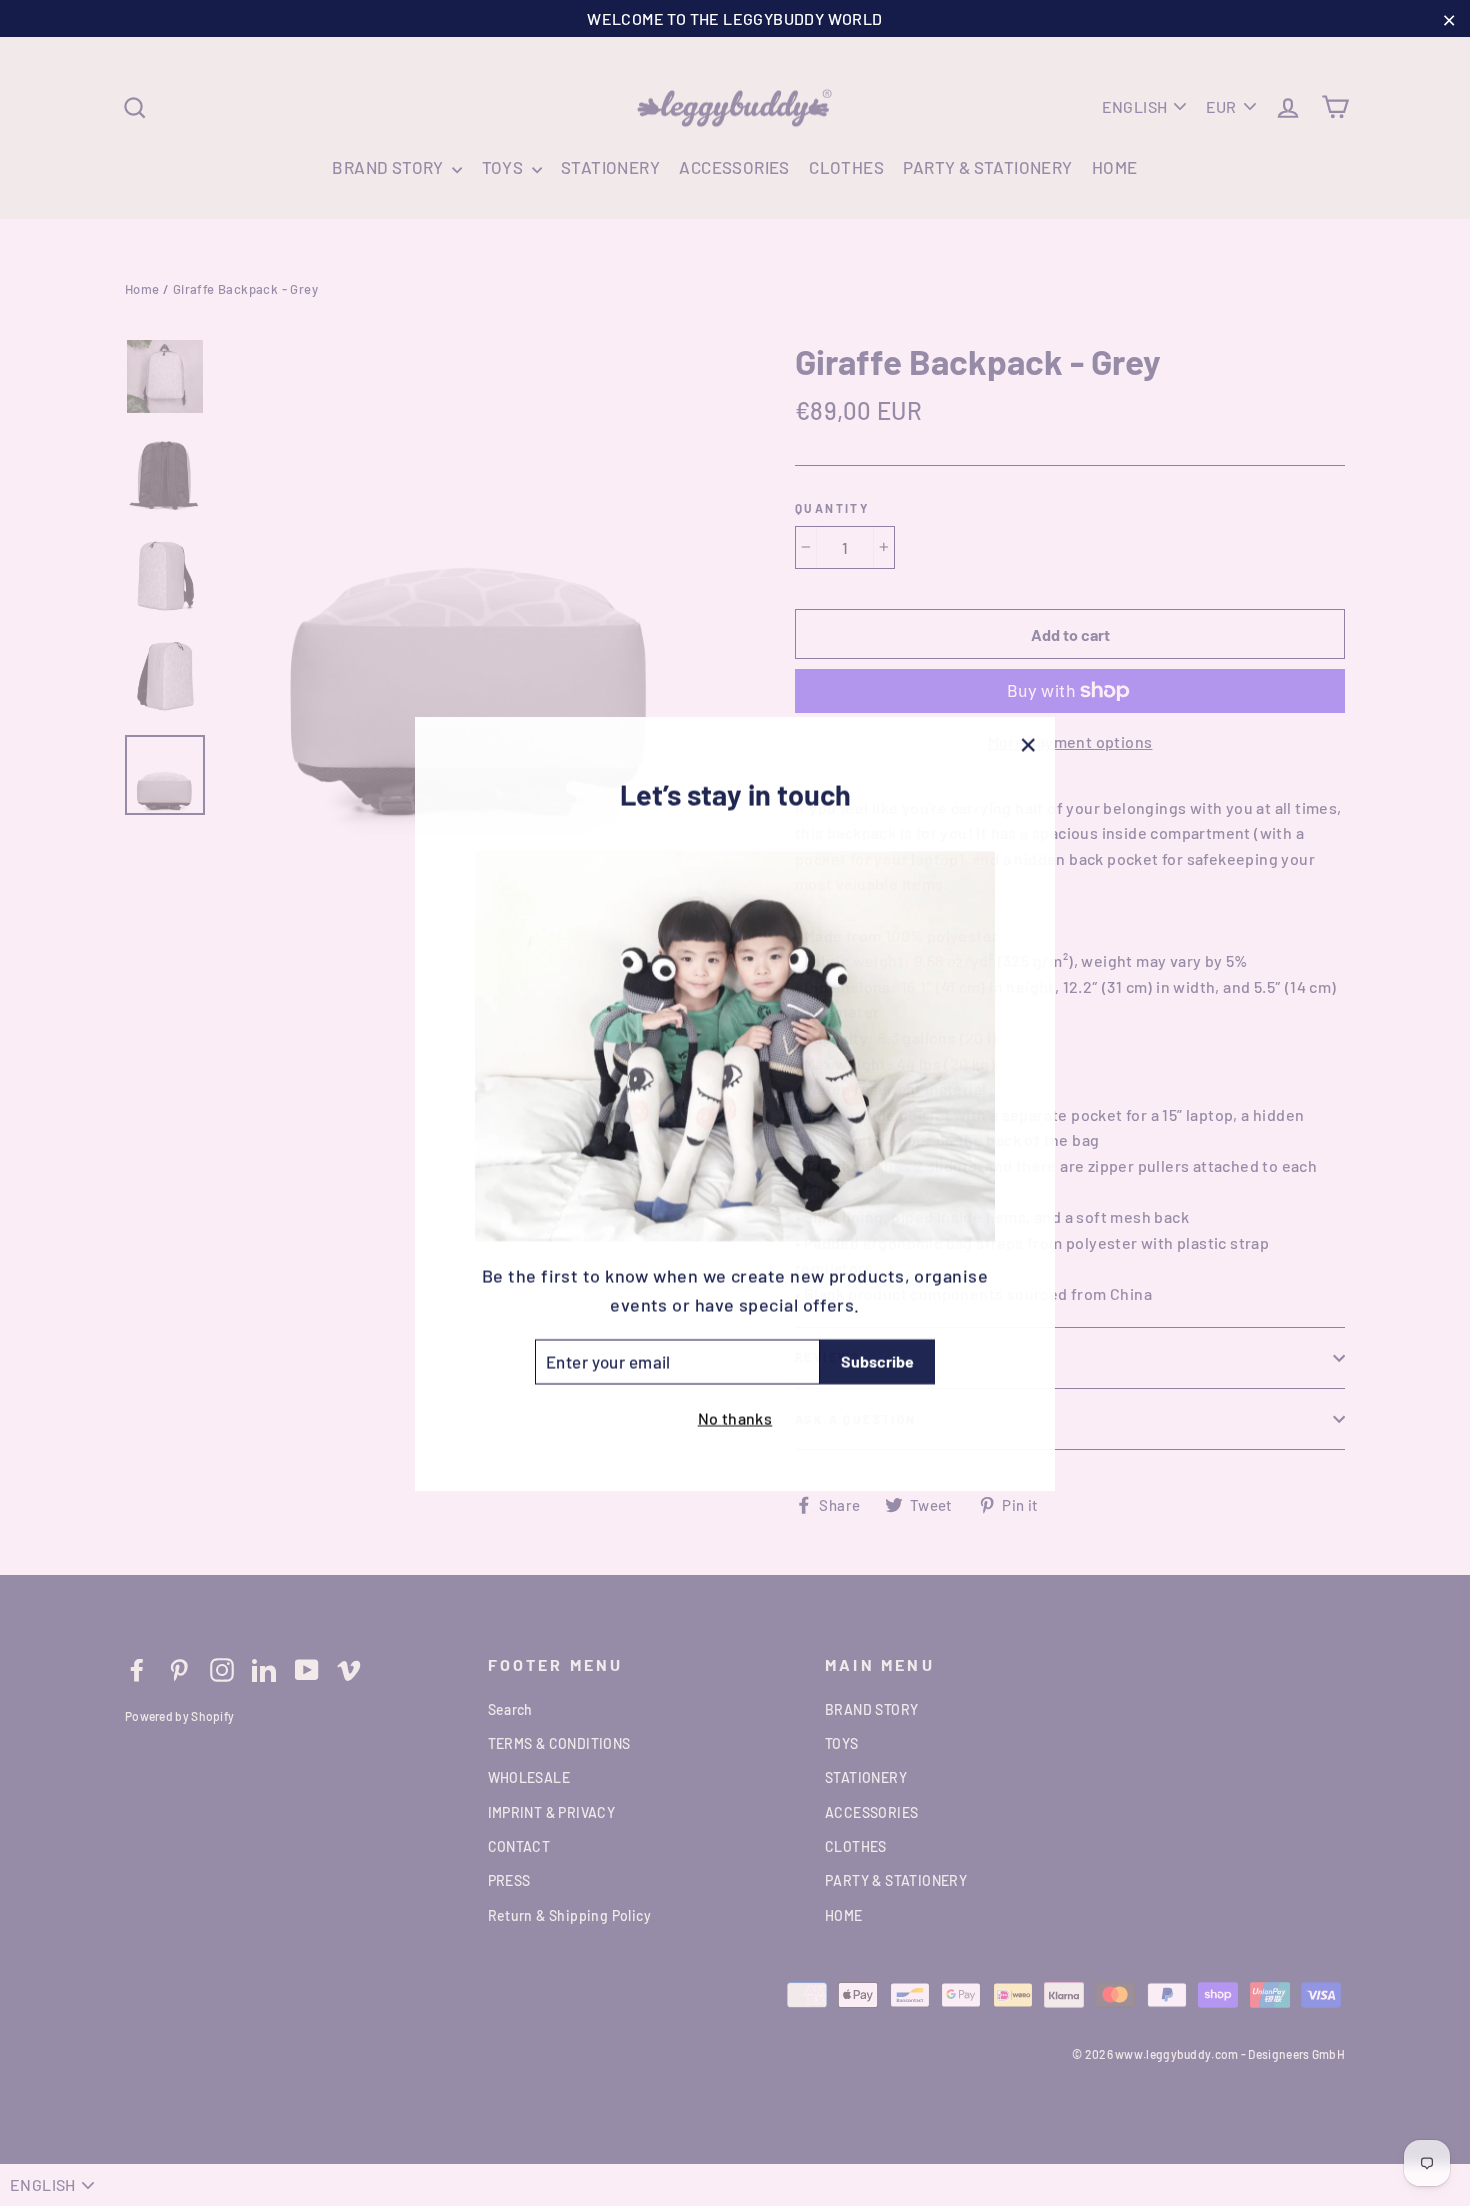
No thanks (735, 1416)
